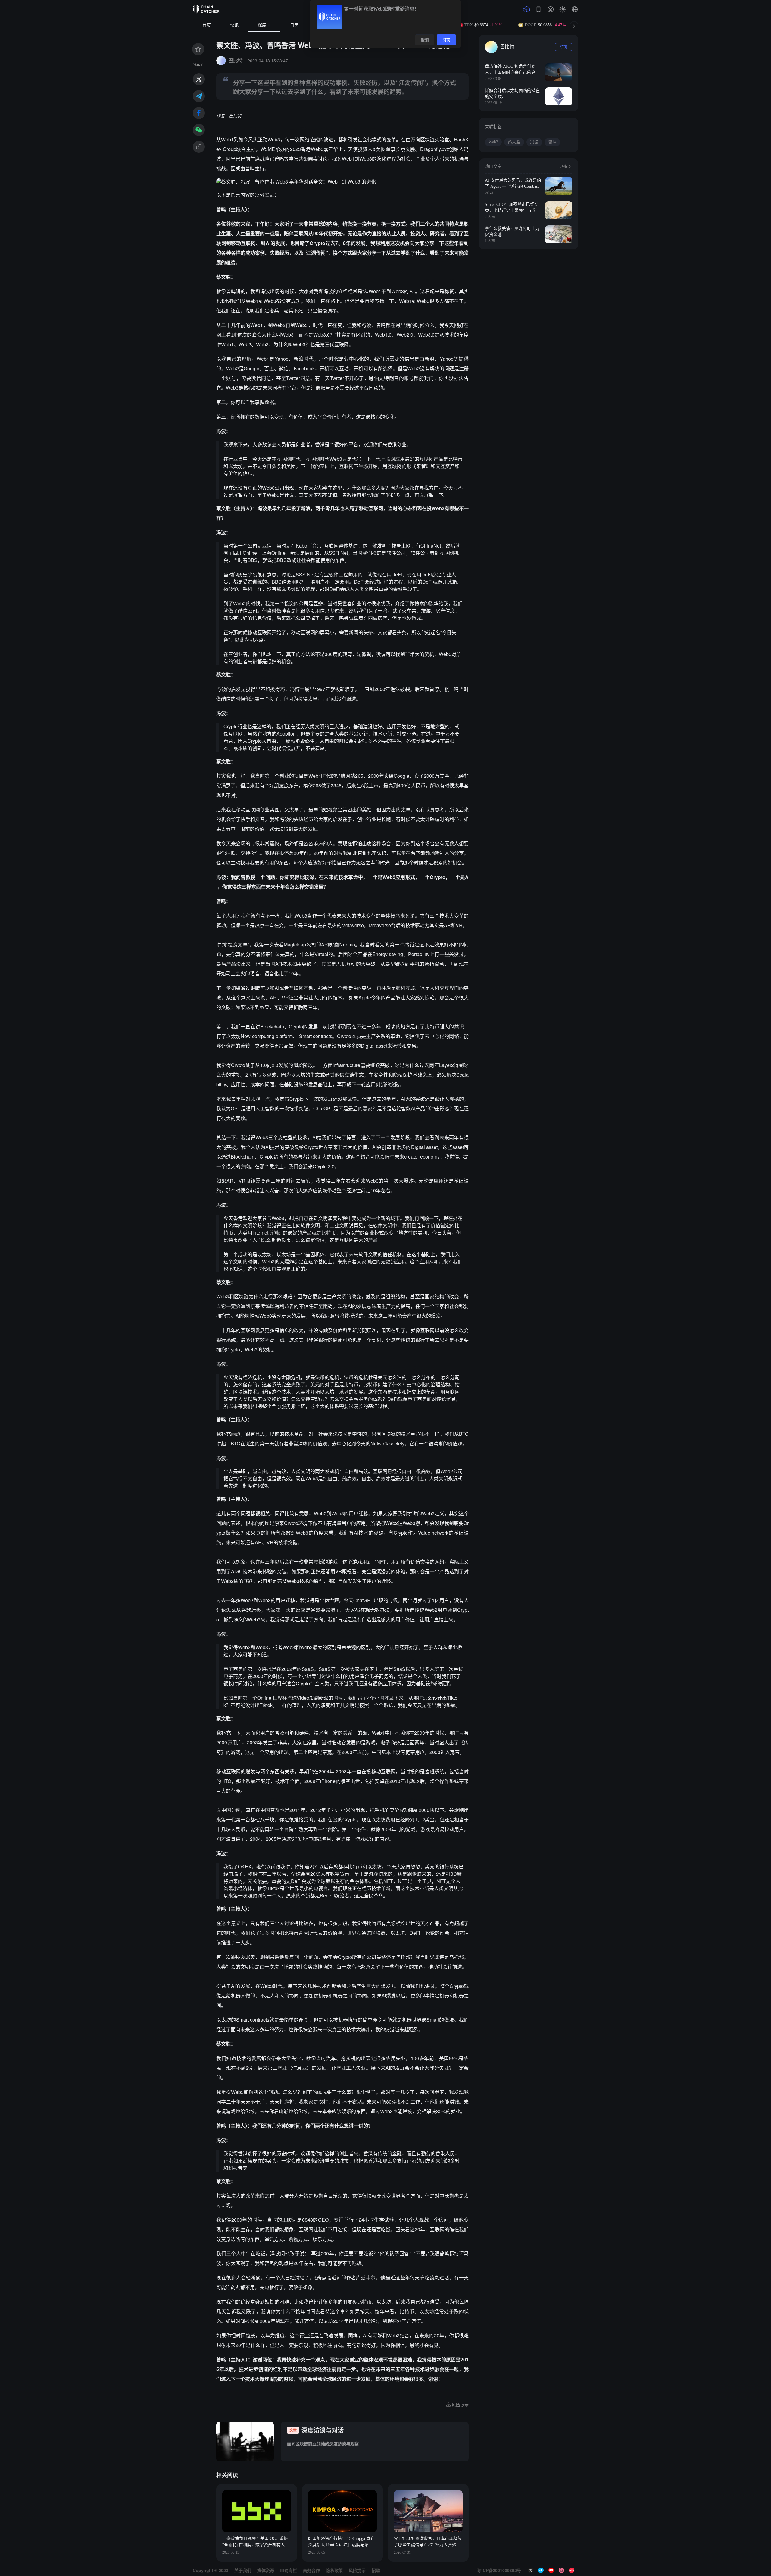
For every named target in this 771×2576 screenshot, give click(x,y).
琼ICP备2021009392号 (499, 2570)
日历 (294, 25)
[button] (575, 9)
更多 (563, 166)
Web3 (493, 142)
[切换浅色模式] (563, 9)
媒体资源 (266, 2570)
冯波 (534, 142)
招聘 (376, 2570)
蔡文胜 (514, 142)
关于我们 (243, 2570)
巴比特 (235, 115)
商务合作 (311, 2570)
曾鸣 (552, 142)
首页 (207, 25)
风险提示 (357, 2570)
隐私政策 (334, 2570)
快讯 (234, 25)
